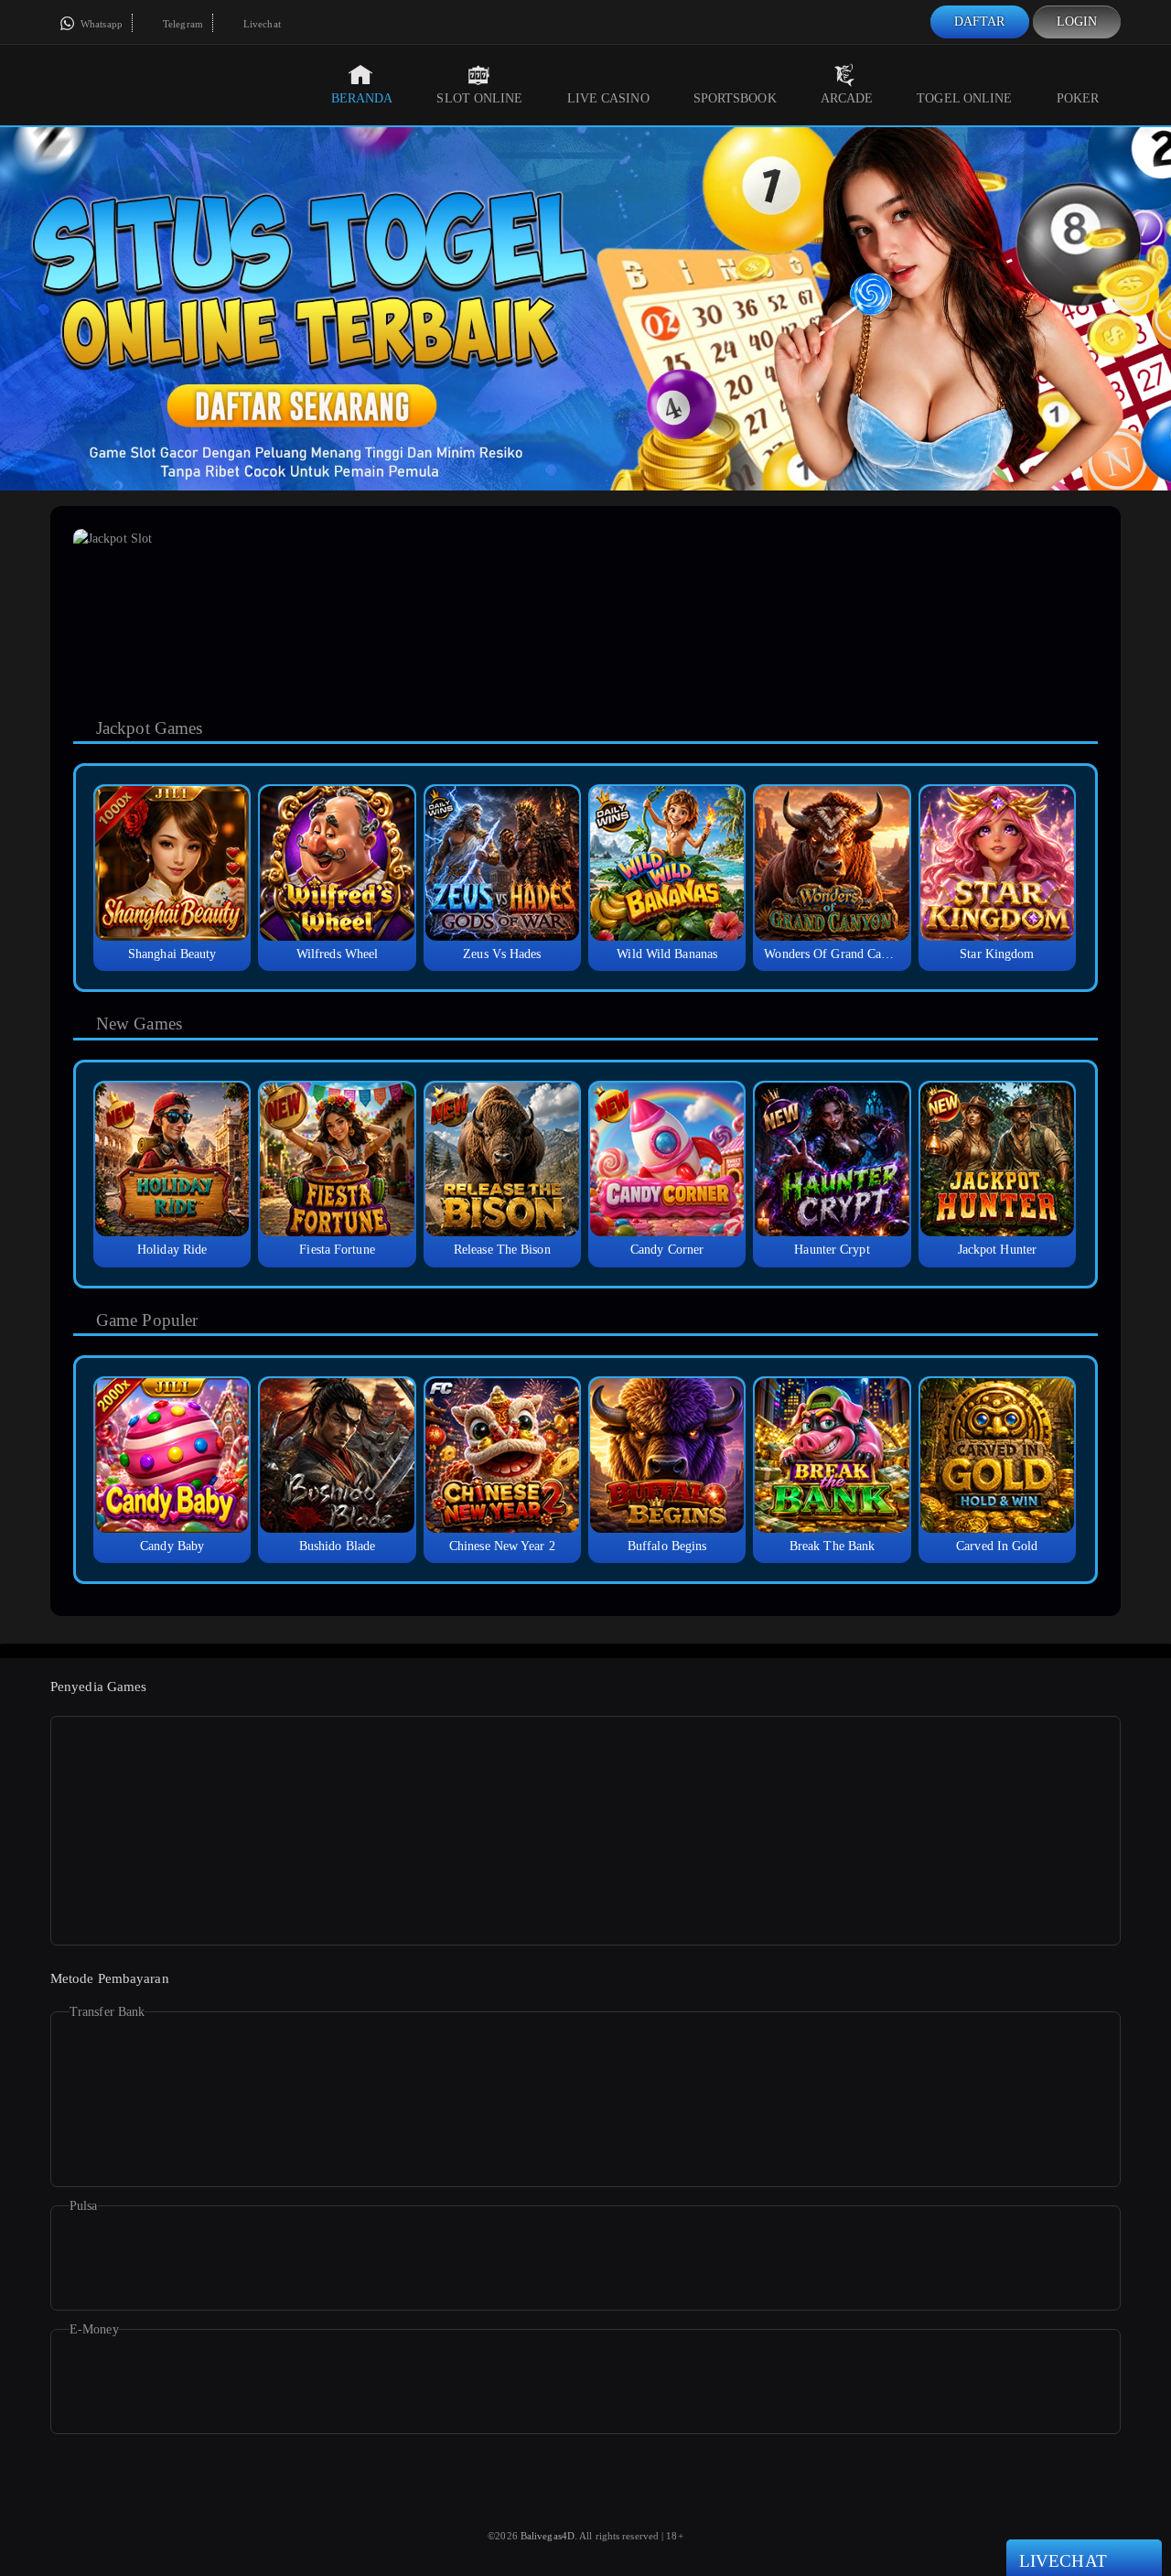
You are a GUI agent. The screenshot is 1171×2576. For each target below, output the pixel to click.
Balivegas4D (548, 2536)
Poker (1078, 98)
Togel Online (964, 98)
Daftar (980, 22)
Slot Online (479, 98)
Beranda (362, 98)
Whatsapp (100, 24)
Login (1077, 22)
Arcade (847, 98)
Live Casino (608, 98)
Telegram (182, 24)
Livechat (261, 24)
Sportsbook (735, 98)
